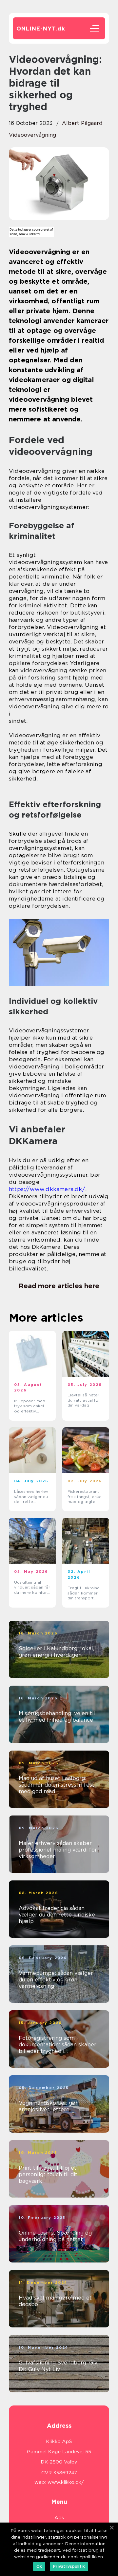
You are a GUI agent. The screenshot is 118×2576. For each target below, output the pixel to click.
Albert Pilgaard (82, 123)
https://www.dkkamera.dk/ (47, 1189)
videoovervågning (32, 135)
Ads (59, 2518)
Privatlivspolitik (69, 2566)
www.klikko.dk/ (66, 2482)
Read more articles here (59, 1286)
